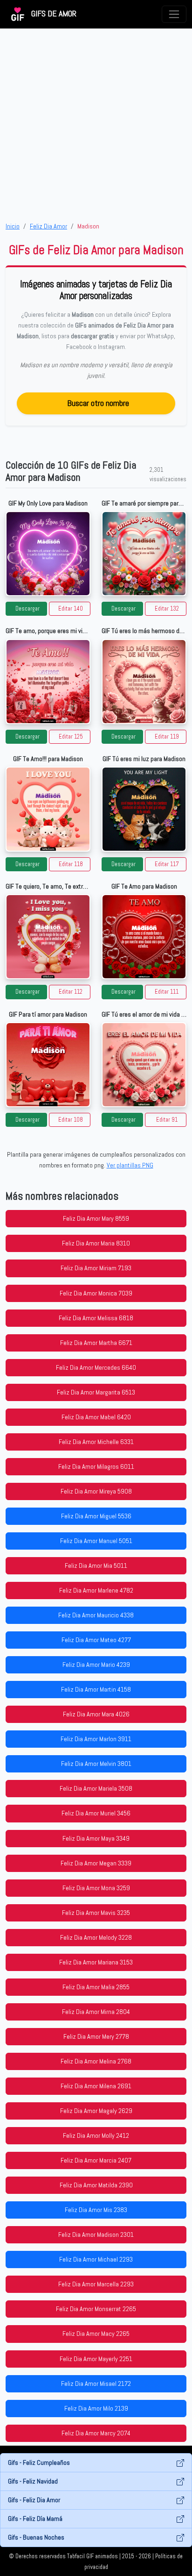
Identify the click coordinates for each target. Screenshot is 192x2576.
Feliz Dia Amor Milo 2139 (96, 2408)
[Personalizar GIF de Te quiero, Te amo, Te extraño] (48, 937)
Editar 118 (71, 864)
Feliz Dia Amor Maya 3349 (96, 1838)
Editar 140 (71, 609)
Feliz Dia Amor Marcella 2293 (96, 2284)
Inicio (13, 226)
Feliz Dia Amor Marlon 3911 (96, 1739)
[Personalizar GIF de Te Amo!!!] (48, 809)
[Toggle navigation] (174, 14)
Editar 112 (71, 992)
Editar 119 (167, 737)
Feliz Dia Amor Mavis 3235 (96, 1913)
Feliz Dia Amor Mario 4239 (96, 1665)
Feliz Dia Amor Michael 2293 (96, 2259)
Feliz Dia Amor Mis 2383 (96, 2210)
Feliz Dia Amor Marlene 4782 (96, 1590)
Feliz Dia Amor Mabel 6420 (96, 1417)
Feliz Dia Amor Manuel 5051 (96, 1541)
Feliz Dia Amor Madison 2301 (96, 2234)
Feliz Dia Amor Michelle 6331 (96, 1442)
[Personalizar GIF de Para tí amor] (48, 1065)
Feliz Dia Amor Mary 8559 (96, 1218)
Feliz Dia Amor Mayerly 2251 (96, 2359)
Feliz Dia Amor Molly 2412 (96, 2135)
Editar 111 (167, 992)
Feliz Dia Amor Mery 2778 (96, 2036)
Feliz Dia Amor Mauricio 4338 (96, 1615)
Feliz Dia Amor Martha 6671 (96, 1343)
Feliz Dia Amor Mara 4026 (96, 1714)
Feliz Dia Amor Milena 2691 (96, 2086)
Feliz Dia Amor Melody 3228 (96, 1937)
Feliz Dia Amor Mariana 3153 (96, 1962)
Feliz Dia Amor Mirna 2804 (96, 2012)
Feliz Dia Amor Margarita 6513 (96, 1392)
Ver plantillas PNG (130, 1165)
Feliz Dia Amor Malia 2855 (96, 1987)
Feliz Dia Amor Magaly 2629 (96, 2111)
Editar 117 (167, 864)
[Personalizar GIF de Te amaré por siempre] (144, 554)
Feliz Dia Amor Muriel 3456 (96, 1813)
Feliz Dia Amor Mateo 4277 (96, 1640)
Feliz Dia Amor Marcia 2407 (96, 2160)
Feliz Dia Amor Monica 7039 (96, 1293)
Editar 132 (167, 609)
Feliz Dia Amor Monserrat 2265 (96, 2309)
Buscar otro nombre (98, 403)
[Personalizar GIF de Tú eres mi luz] (144, 809)
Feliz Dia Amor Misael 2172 (96, 2384)
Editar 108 (71, 1120)
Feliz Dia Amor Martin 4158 (96, 1689)
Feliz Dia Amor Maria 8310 (96, 1243)
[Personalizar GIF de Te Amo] (144, 937)
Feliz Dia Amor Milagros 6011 (96, 1466)
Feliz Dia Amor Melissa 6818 (96, 1318)
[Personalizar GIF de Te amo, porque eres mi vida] (48, 682)
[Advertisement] (96, 125)
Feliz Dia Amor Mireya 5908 (96, 1491)
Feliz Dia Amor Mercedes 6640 (96, 1367)
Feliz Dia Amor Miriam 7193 (96, 1268)
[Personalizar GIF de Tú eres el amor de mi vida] (144, 1065)
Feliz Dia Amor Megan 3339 (96, 1863)
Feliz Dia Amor (48, 226)
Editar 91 (167, 1120)
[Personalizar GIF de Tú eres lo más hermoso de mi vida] (144, 682)
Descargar (27, 609)
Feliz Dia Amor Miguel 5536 (96, 1516)
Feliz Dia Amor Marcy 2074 (96, 2433)
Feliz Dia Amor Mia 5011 (96, 1566)
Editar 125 (71, 737)
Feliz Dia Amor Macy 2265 (96, 2334)
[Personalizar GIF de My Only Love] (48, 554)
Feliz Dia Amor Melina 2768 (96, 2061)
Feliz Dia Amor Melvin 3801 (96, 1764)
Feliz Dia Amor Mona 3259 (96, 1888)
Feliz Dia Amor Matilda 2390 (96, 2185)
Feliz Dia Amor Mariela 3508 (96, 1788)
